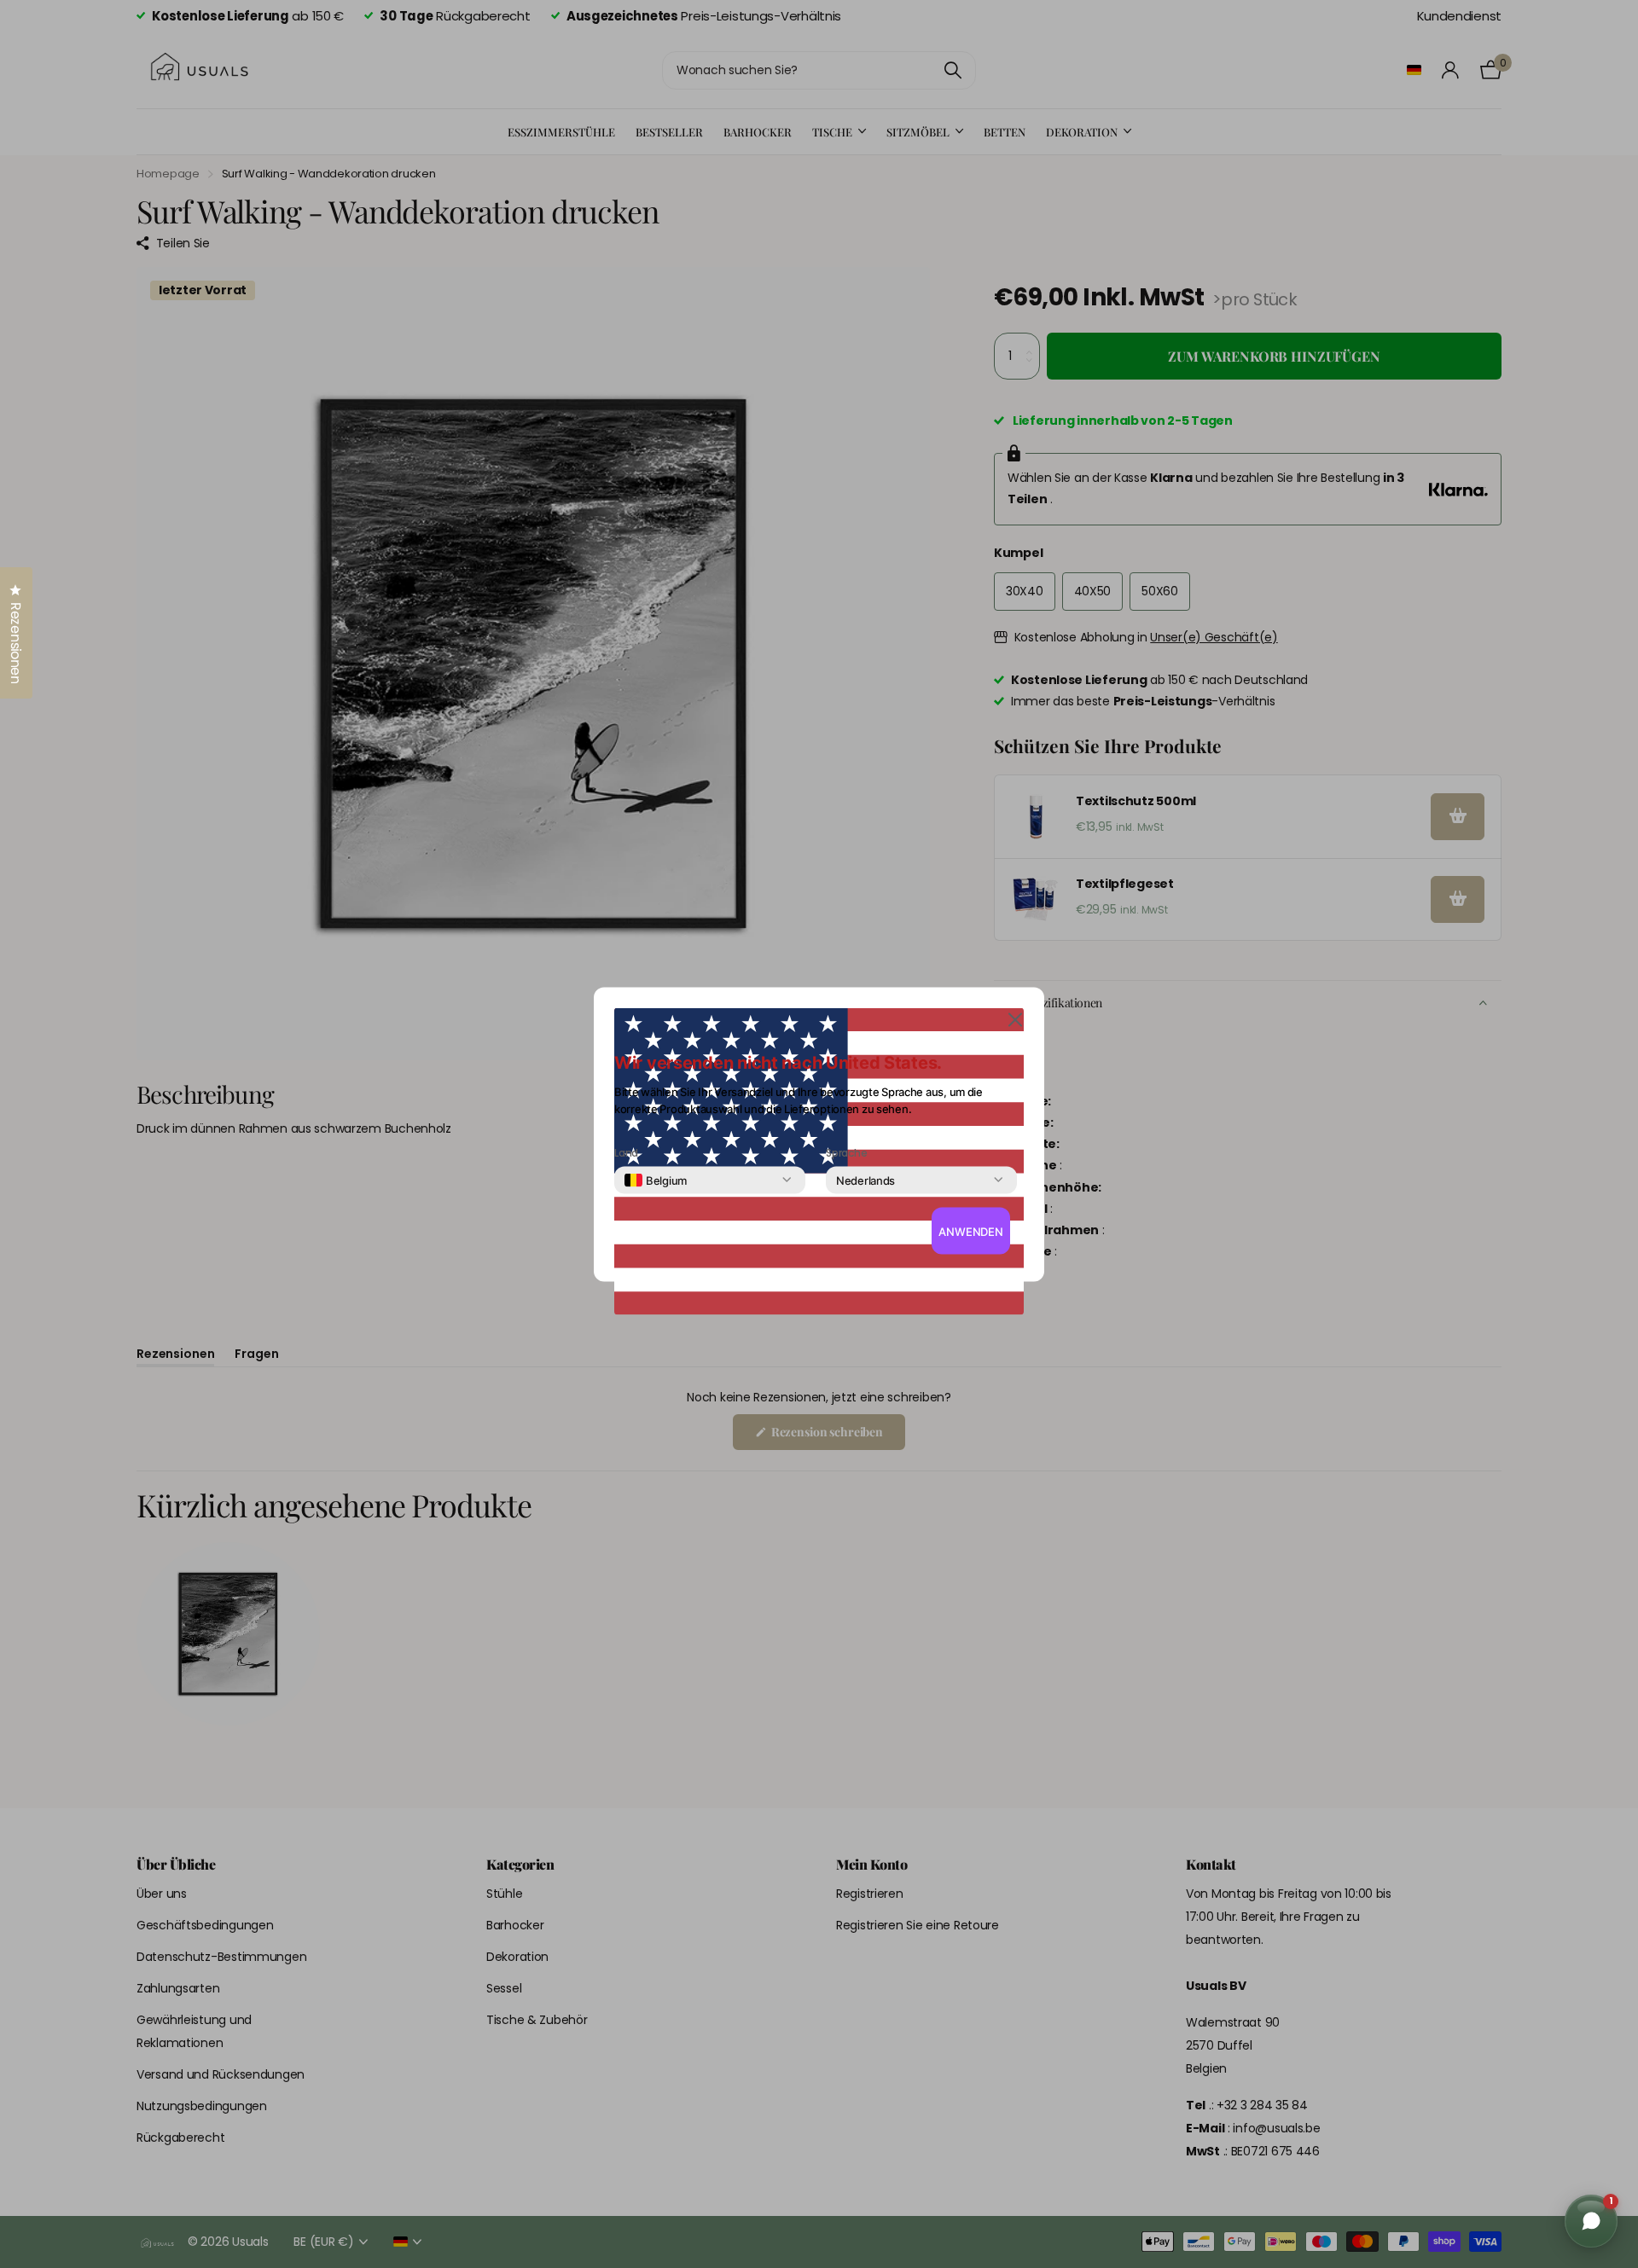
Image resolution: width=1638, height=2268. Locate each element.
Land (626, 1152)
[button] (1015, 1018)
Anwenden (971, 1231)
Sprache (846, 1152)
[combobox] (656, 1180)
